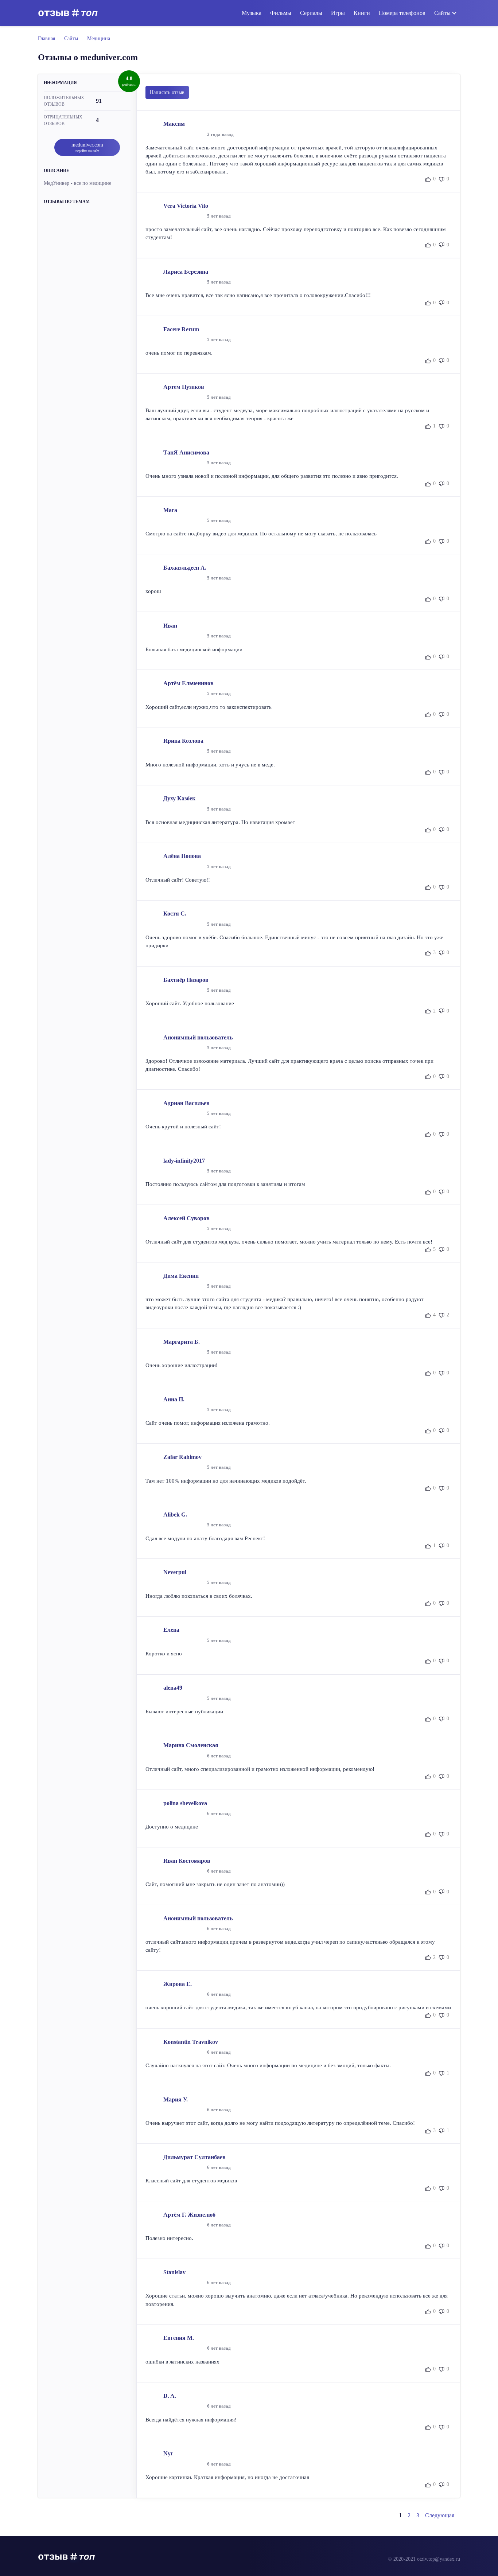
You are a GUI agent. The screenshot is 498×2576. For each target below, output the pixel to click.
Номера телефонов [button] (402, 13)
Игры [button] (338, 13)
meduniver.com (87, 147)
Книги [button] (362, 13)
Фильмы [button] (281, 13)
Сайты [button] (442, 13)
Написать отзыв (167, 92)
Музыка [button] (252, 13)
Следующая (440, 2515)
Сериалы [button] (311, 13)
